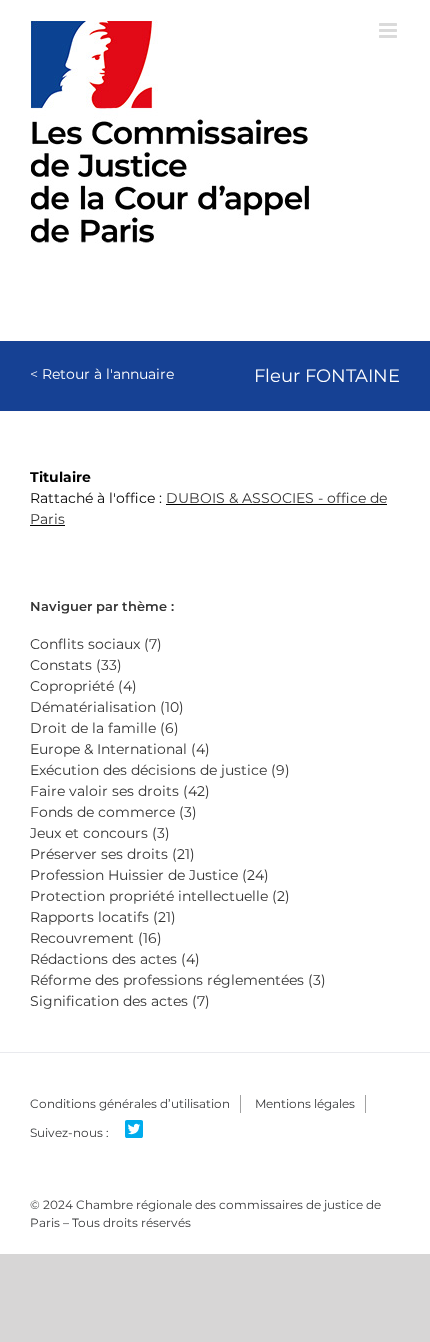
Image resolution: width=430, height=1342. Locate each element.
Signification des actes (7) (120, 1001)
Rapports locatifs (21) (103, 917)
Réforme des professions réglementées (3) (178, 980)
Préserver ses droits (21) (112, 854)
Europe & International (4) (120, 749)
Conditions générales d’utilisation (130, 1103)
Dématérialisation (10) (107, 707)
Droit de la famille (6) (104, 728)
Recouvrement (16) (96, 938)
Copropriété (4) (83, 686)
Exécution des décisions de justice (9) (160, 770)
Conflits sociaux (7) (96, 644)
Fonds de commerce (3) (113, 812)
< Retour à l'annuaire (102, 374)
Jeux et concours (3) (100, 833)
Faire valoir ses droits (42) (120, 791)
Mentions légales (305, 1103)
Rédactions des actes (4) (115, 959)
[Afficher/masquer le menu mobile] (389, 30)
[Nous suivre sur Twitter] (141, 1130)
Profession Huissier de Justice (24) (149, 875)
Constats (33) (76, 665)
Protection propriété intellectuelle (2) (160, 896)
